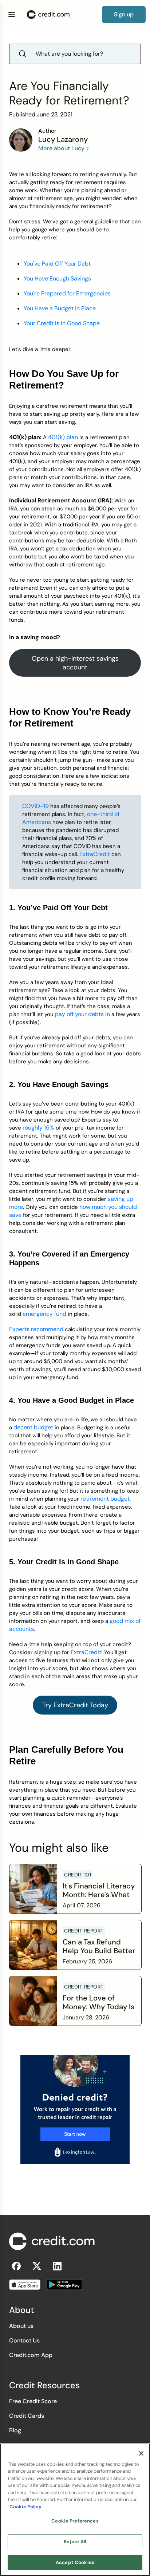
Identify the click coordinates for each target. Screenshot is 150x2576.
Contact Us (24, 2340)
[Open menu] (12, 15)
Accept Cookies (75, 2562)
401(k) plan (63, 437)
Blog (15, 2430)
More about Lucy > (64, 148)
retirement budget (105, 1499)
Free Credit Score (33, 2401)
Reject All (75, 2542)
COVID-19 (35, 806)
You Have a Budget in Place (60, 308)
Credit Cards (27, 2416)
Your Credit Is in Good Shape (62, 323)
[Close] (141, 2453)
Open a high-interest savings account (75, 663)
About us (21, 2326)
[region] (75, 2510)
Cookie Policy (25, 2507)
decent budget (33, 1427)
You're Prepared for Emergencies (67, 293)
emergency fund (44, 1314)
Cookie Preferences (75, 2521)
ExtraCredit (95, 854)
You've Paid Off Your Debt (57, 264)
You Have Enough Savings (57, 278)
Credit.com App (31, 2355)
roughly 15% (38, 1128)
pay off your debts (79, 1014)
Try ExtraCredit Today (75, 1705)
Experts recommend (36, 1329)
